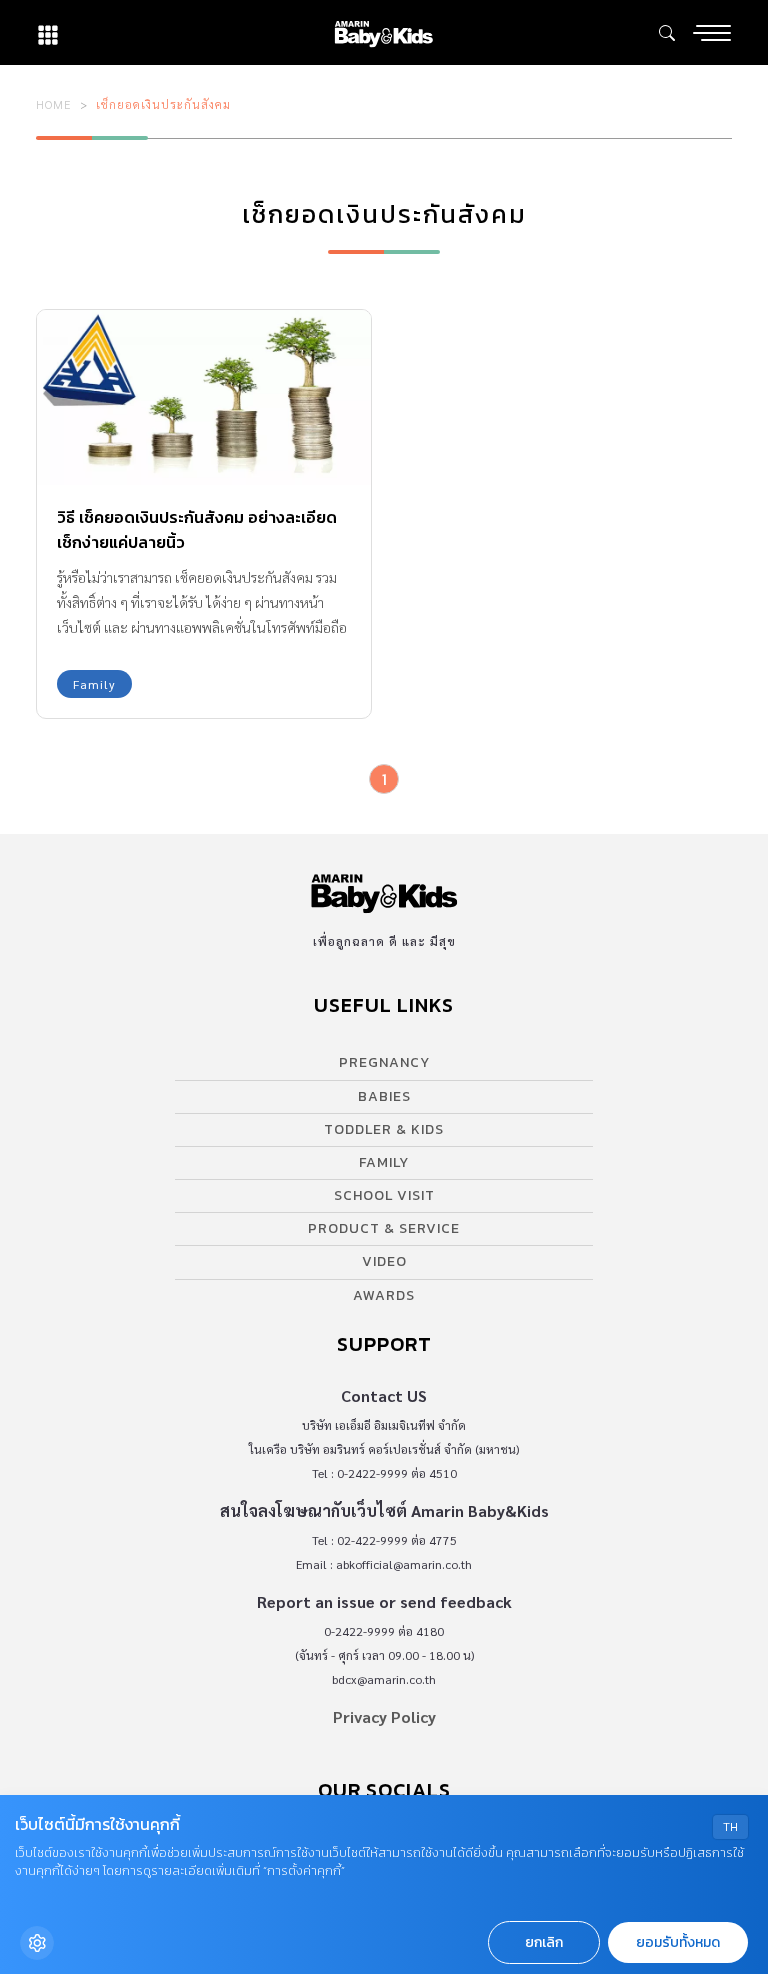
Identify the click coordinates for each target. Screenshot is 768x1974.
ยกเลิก (544, 1942)
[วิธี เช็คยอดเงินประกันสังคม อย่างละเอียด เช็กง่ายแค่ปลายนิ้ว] (204, 397)
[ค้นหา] (667, 33)
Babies (384, 1096)
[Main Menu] (712, 33)
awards (384, 1295)
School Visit (384, 1195)
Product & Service (384, 1228)
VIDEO (384, 1261)
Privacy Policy (384, 1716)
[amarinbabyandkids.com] (383, 32)
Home (54, 104)
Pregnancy (384, 1062)
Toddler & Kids (384, 1129)
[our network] (48, 32)
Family (94, 684)
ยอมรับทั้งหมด (678, 1942)
